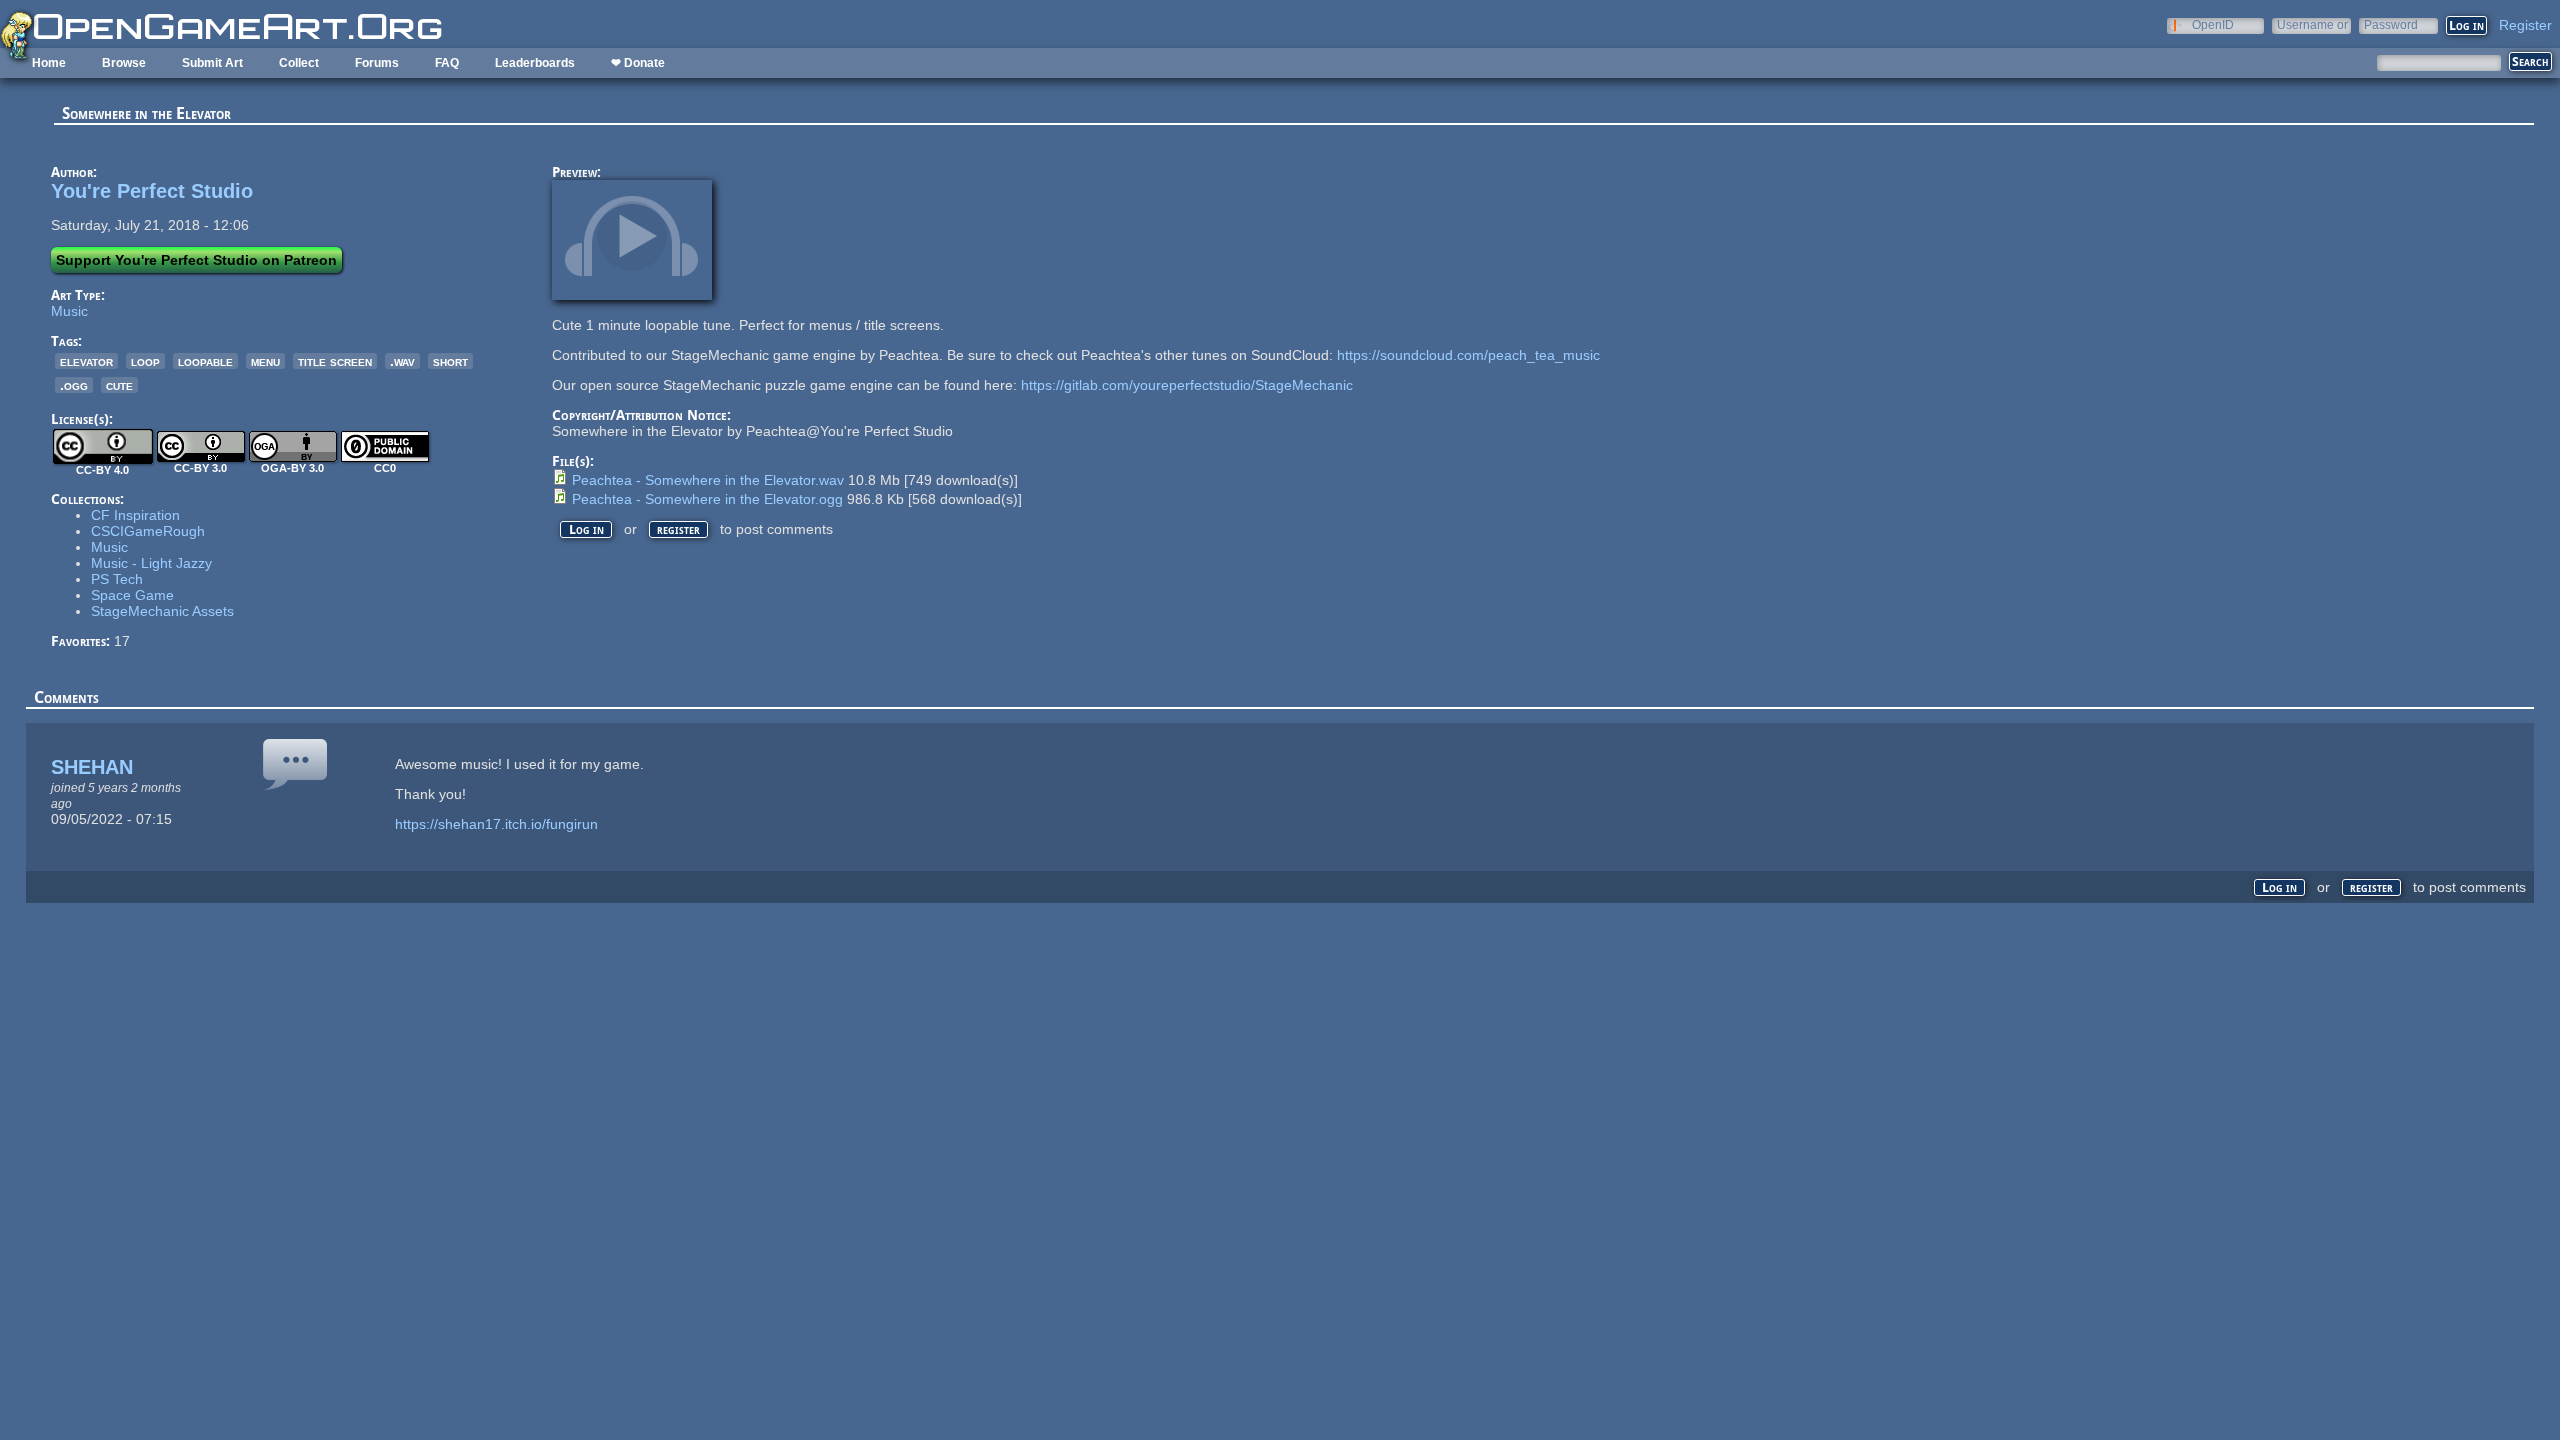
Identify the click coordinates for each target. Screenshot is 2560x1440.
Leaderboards (535, 63)
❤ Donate (638, 63)
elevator (86, 361)
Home (49, 63)
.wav (402, 361)
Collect (299, 63)
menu (265, 361)
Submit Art (212, 63)
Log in (586, 529)
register (678, 529)
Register (2525, 25)
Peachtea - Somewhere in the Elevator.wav (708, 480)
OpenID (2213, 24)
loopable (205, 361)
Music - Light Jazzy (151, 563)
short (450, 361)
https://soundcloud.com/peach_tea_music (1468, 355)
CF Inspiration (135, 515)
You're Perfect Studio (152, 191)
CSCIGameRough (148, 531)
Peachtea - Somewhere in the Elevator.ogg (707, 499)
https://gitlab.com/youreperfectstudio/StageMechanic (1187, 385)
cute (119, 385)
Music (69, 311)
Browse (124, 63)
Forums (377, 63)
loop (145, 361)
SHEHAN (92, 767)
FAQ (447, 63)
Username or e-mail (2312, 24)
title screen (335, 361)
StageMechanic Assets (162, 611)
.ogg (74, 385)
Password (2391, 24)
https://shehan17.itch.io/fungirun (496, 824)
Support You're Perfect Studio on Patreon (196, 260)
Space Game (132, 595)
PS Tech (117, 579)
